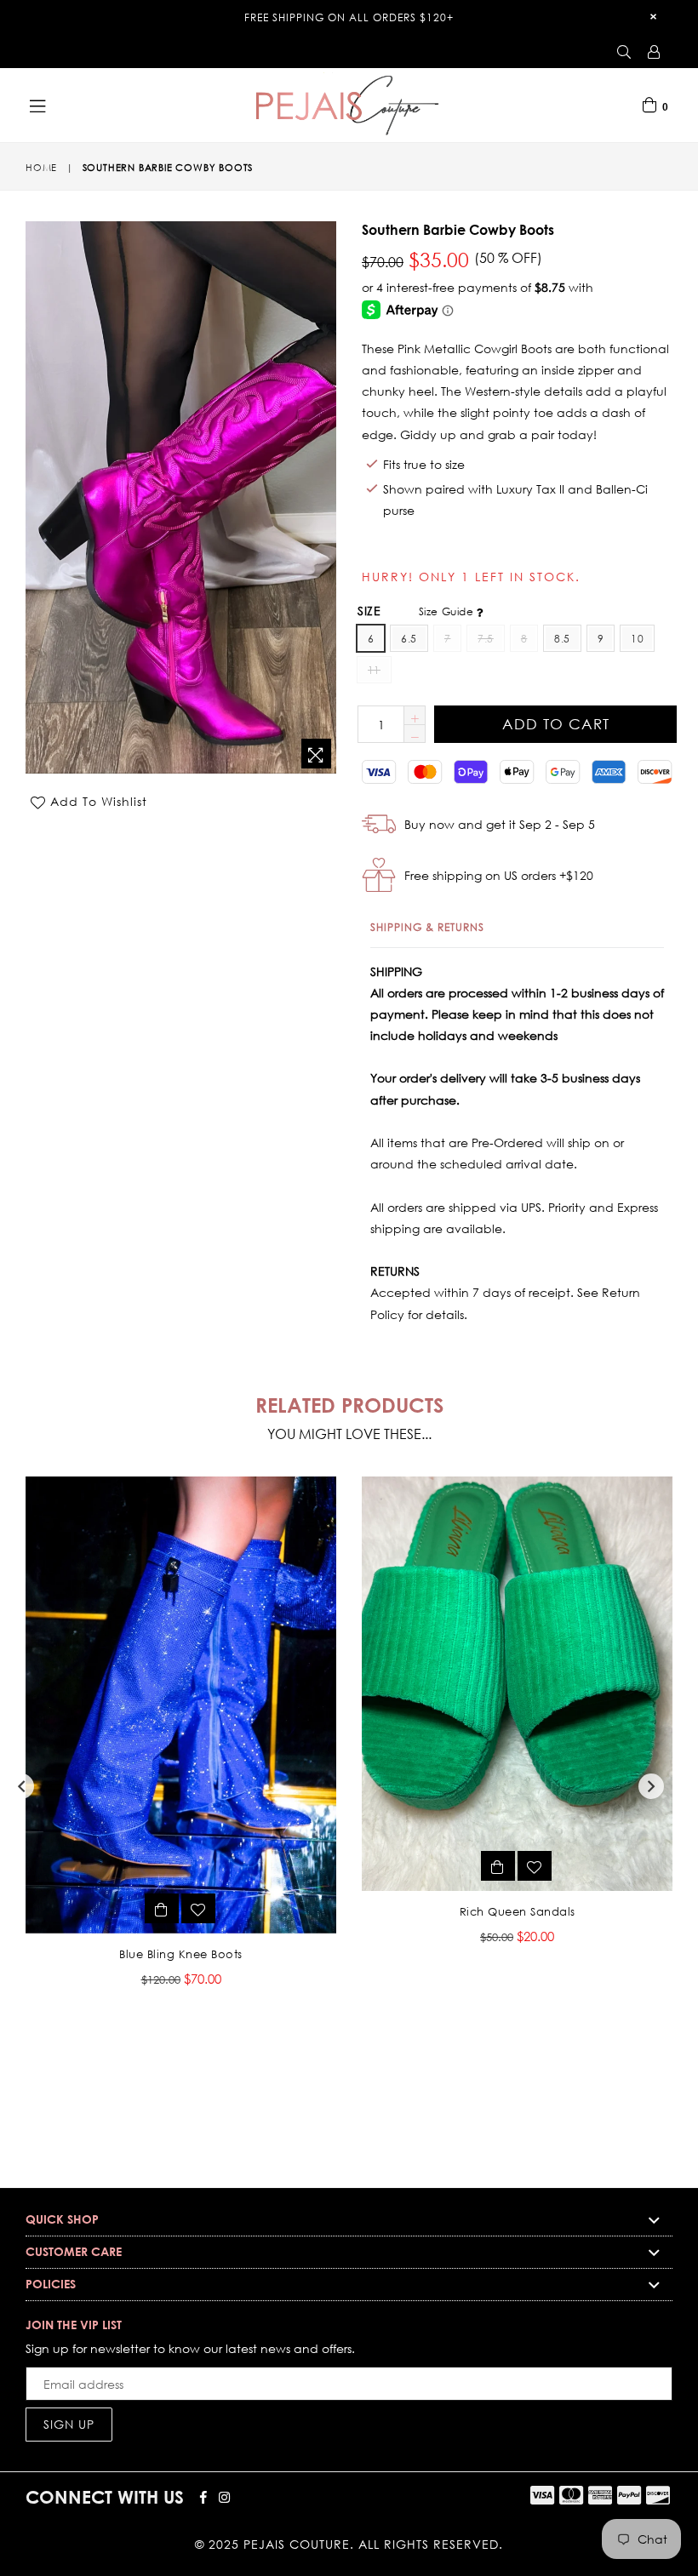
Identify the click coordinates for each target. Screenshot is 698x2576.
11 (374, 670)
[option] (168, 1744)
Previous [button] (21, 1786)
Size (417, 611)
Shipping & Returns (427, 927)
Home (41, 168)
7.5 (485, 639)
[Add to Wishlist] (198, 1908)
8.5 (562, 639)
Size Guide (448, 611)
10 (637, 639)
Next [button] (651, 1786)
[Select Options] (162, 1908)
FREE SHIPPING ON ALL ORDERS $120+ (349, 17)
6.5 (409, 639)
